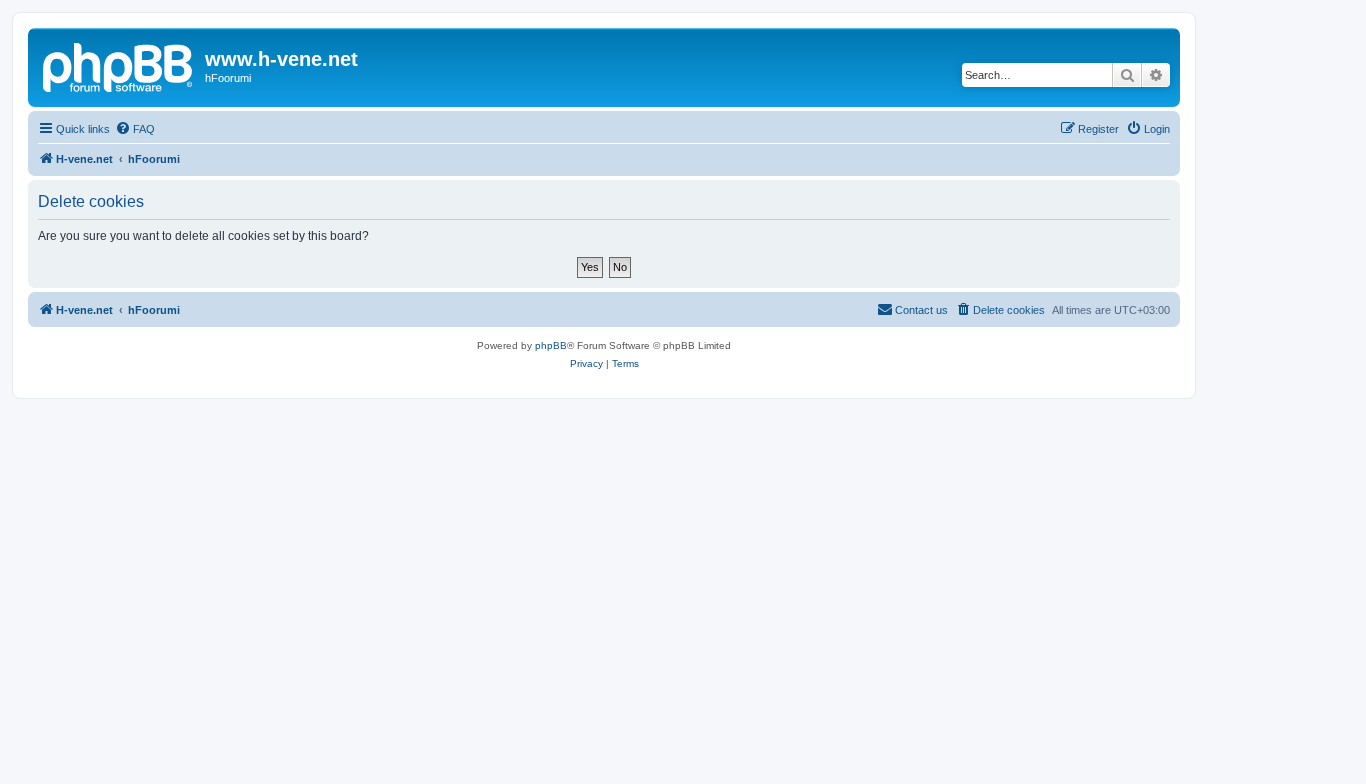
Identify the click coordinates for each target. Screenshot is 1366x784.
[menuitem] (135, 129)
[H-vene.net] (119, 65)
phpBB (551, 345)
